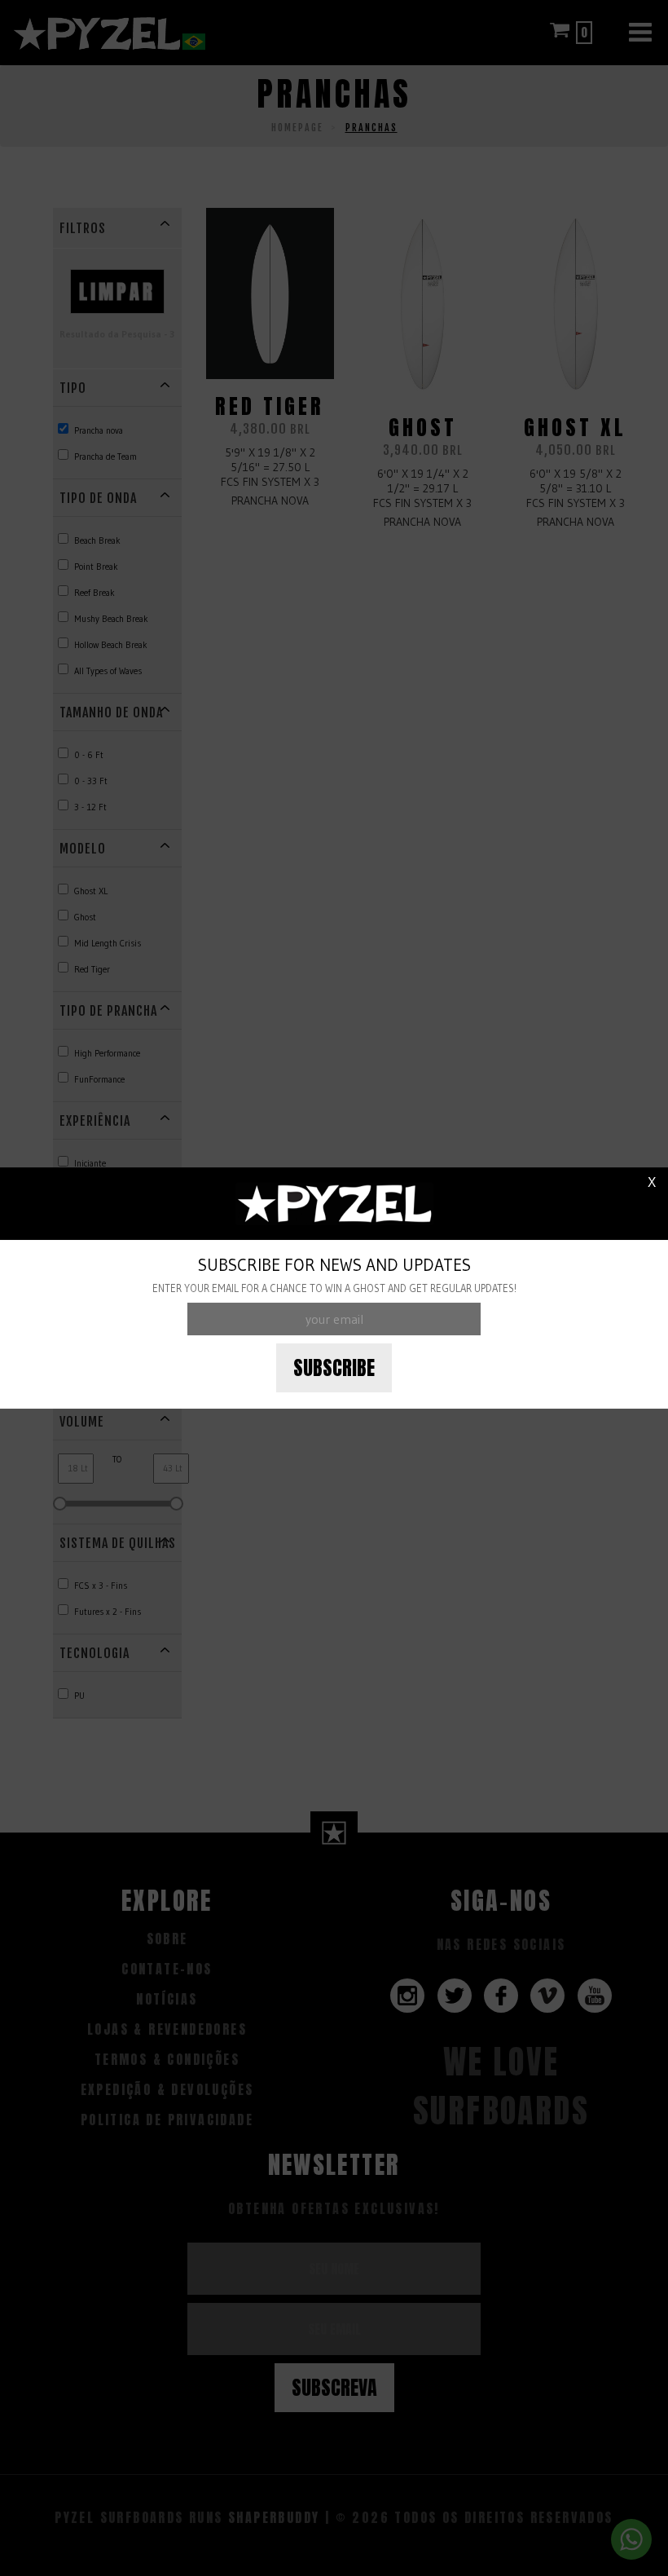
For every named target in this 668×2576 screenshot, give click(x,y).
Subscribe (334, 1368)
